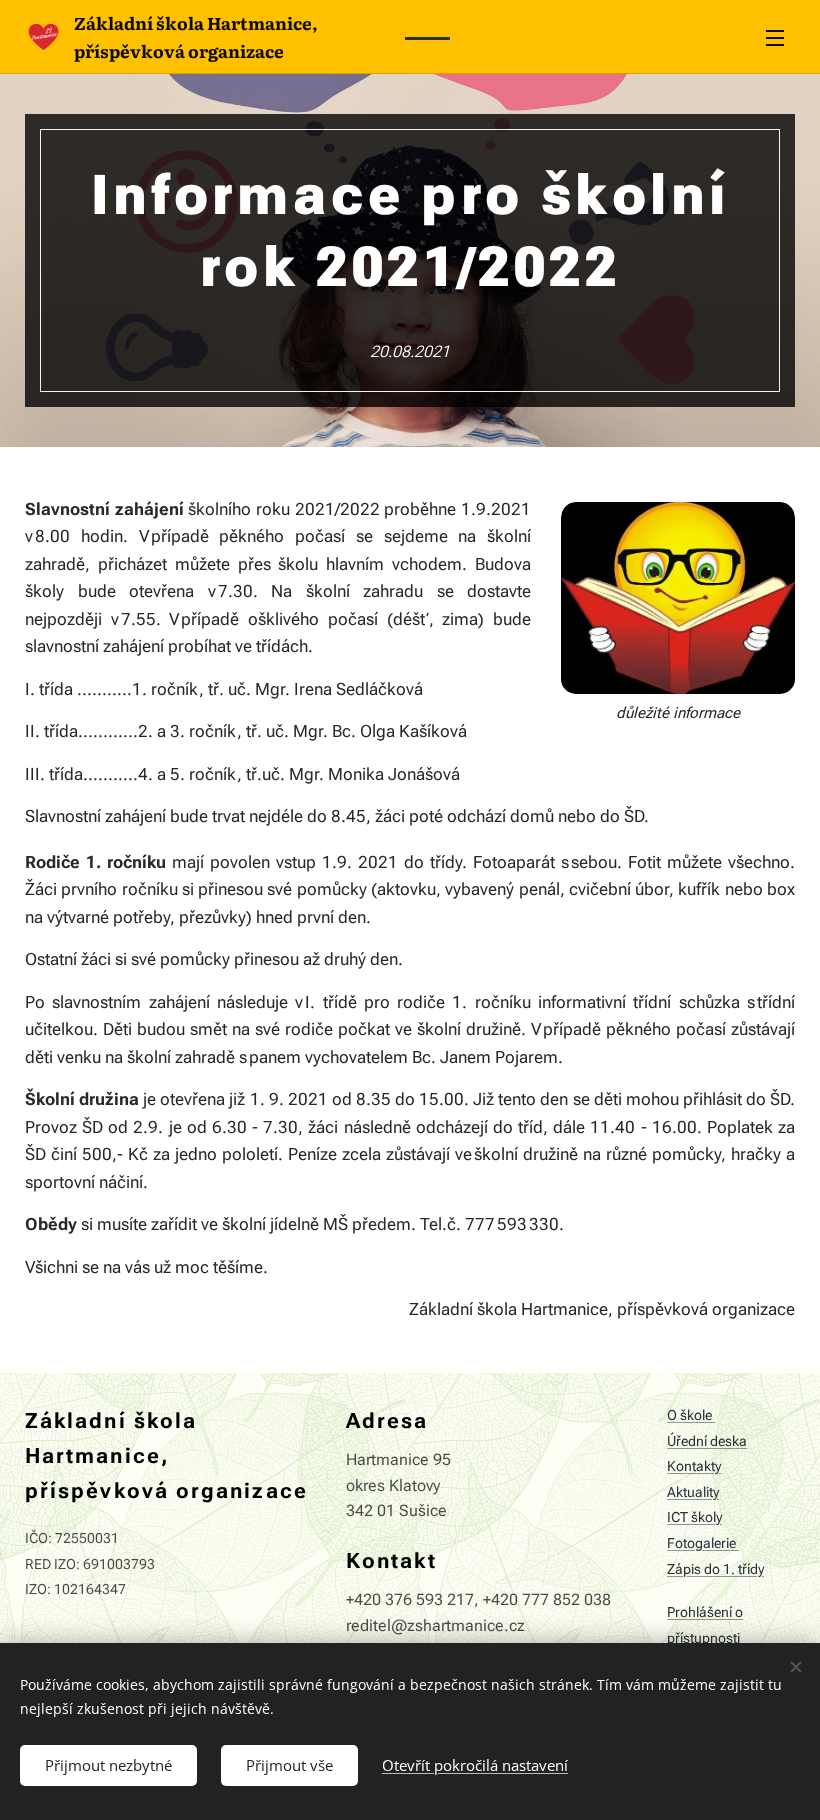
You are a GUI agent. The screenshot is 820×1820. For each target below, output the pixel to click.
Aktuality (693, 1492)
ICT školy (694, 1517)
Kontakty (694, 1466)
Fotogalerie (703, 1543)
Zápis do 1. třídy (715, 1569)
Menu (775, 37)
